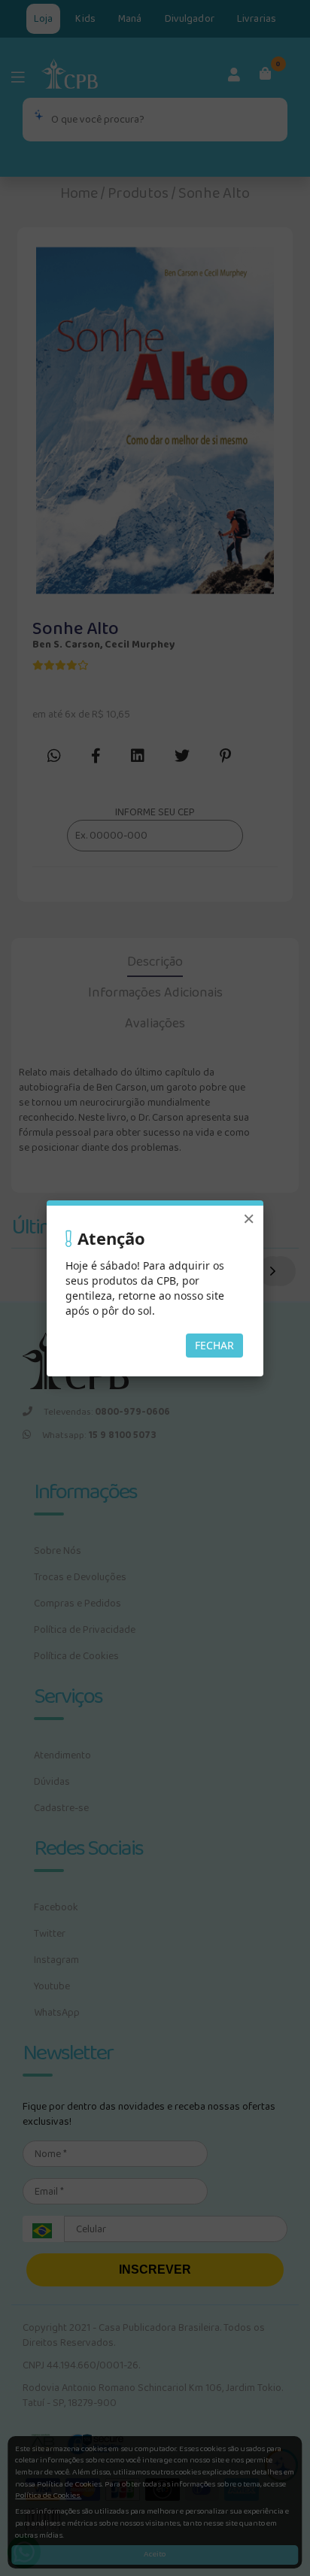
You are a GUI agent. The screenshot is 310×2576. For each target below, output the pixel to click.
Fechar (214, 1345)
